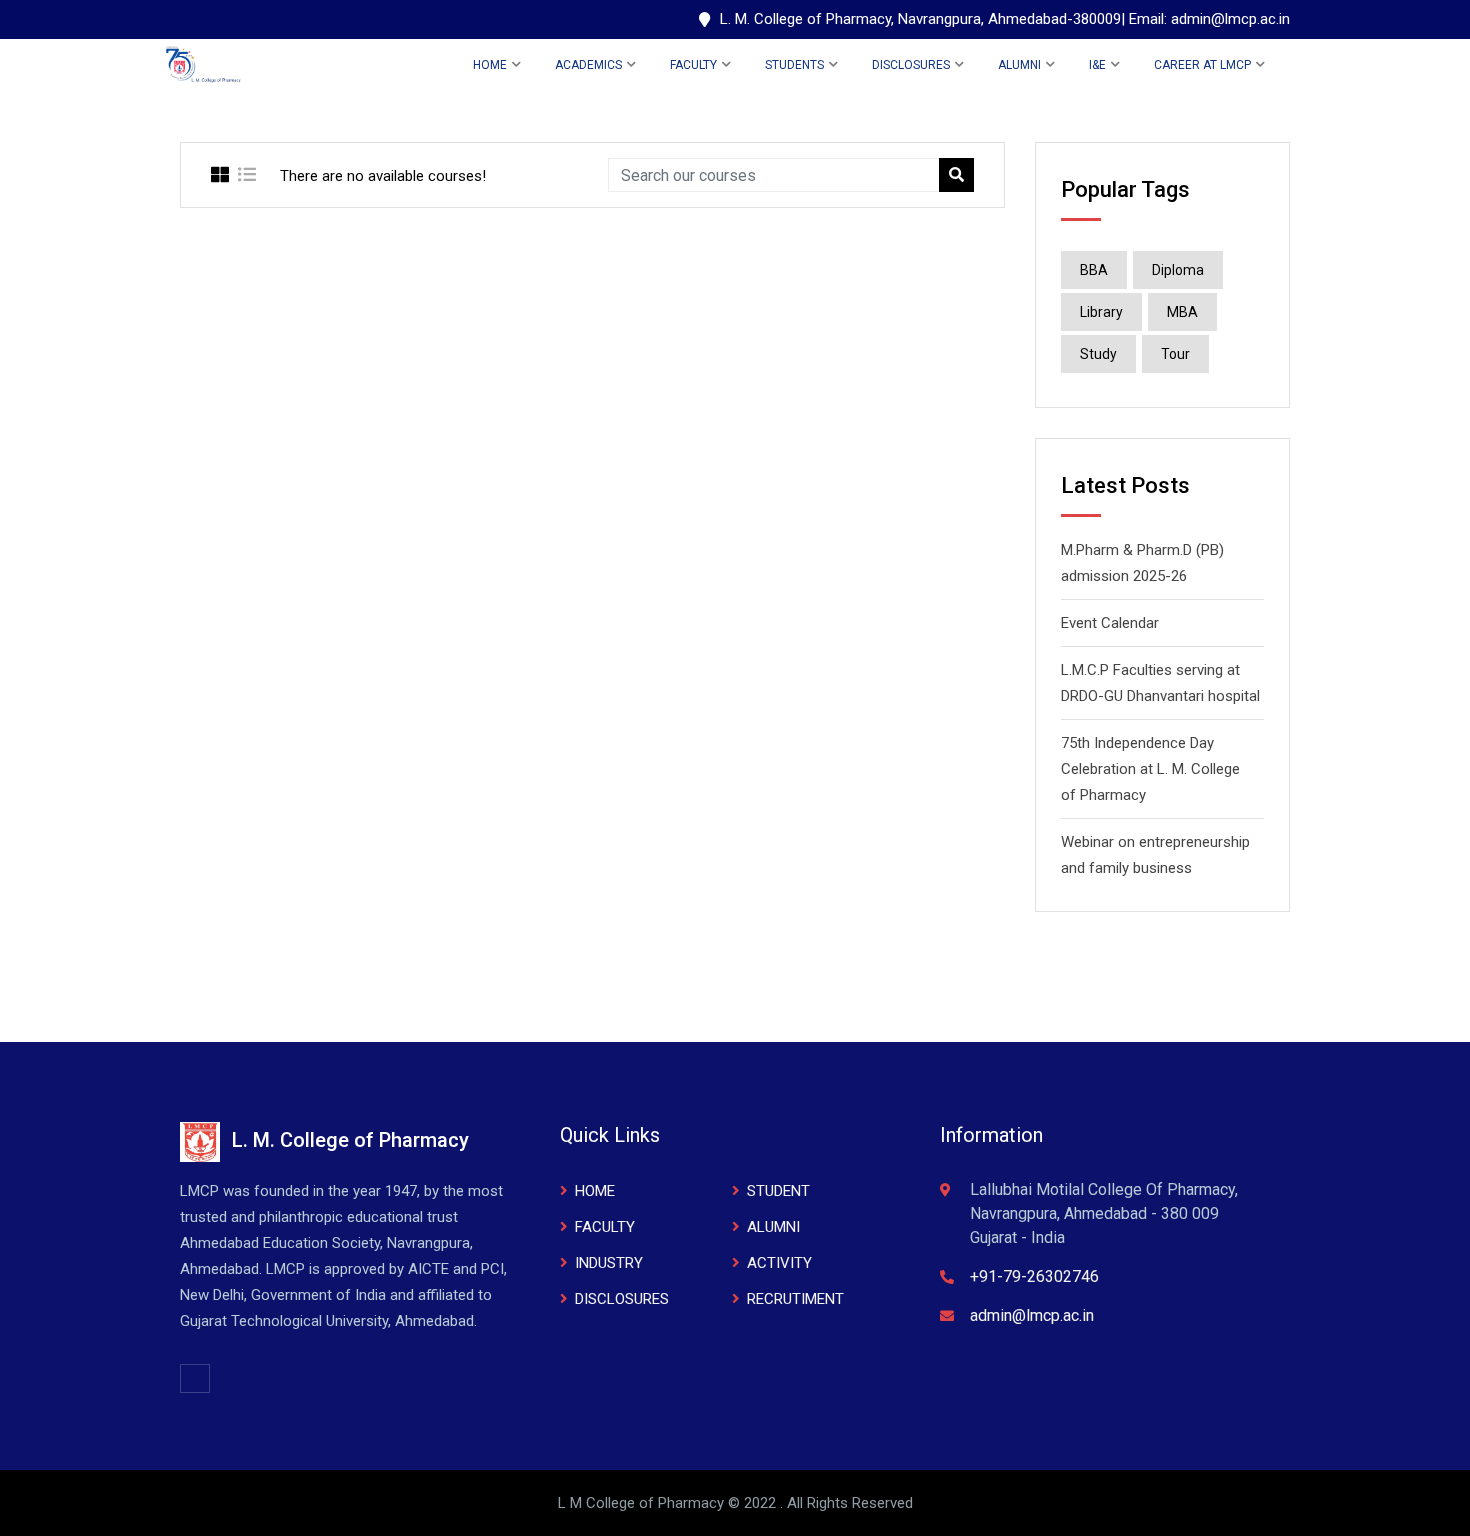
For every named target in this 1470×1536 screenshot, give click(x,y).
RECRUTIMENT (795, 1299)
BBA (1094, 270)
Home (490, 65)
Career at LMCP (1202, 65)
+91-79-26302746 (1034, 1276)
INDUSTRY (609, 1263)
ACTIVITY (779, 1263)
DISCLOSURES (911, 65)
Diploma (1178, 270)
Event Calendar (1110, 623)
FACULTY (693, 65)
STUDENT (778, 1191)
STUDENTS (794, 65)
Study (1098, 354)
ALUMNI (1019, 65)
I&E (1097, 65)
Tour (1175, 354)
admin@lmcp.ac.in (1032, 1315)
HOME (595, 1191)
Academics (588, 65)
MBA (1182, 312)
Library (1101, 312)
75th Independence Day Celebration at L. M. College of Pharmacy (1150, 769)
